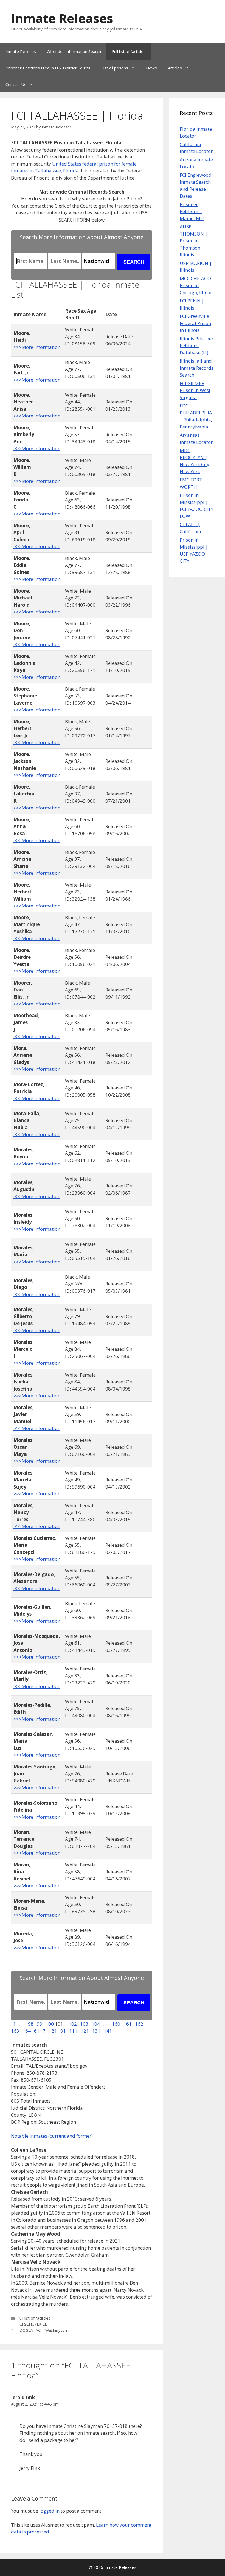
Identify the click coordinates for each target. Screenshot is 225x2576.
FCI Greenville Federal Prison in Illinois (195, 323)
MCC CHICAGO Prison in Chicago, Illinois (197, 285)
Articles (175, 68)
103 (84, 2024)
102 (73, 2024)
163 (15, 2031)
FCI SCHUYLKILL (32, 2324)
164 (27, 2031)
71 (46, 2031)
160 (116, 2024)
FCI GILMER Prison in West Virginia (195, 390)
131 (97, 2031)
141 (108, 2031)
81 (55, 2031)
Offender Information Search (74, 51)
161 (128, 2024)
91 (64, 2031)
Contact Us (16, 84)
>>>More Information (37, 347)
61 (37, 2031)
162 (139, 2024)
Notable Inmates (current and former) (52, 2136)
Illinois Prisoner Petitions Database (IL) (197, 346)
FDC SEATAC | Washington (42, 2330)
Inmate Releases (62, 18)
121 (85, 2031)
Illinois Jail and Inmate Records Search (197, 368)
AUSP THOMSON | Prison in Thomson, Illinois (194, 241)
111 (74, 2031)
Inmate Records (21, 51)
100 (50, 2024)
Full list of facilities (129, 51)
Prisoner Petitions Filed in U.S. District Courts (48, 68)
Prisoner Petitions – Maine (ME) (192, 211)
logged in (49, 2511)
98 (31, 2024)
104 (96, 2024)
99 (40, 2024)
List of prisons (115, 68)
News (151, 68)
